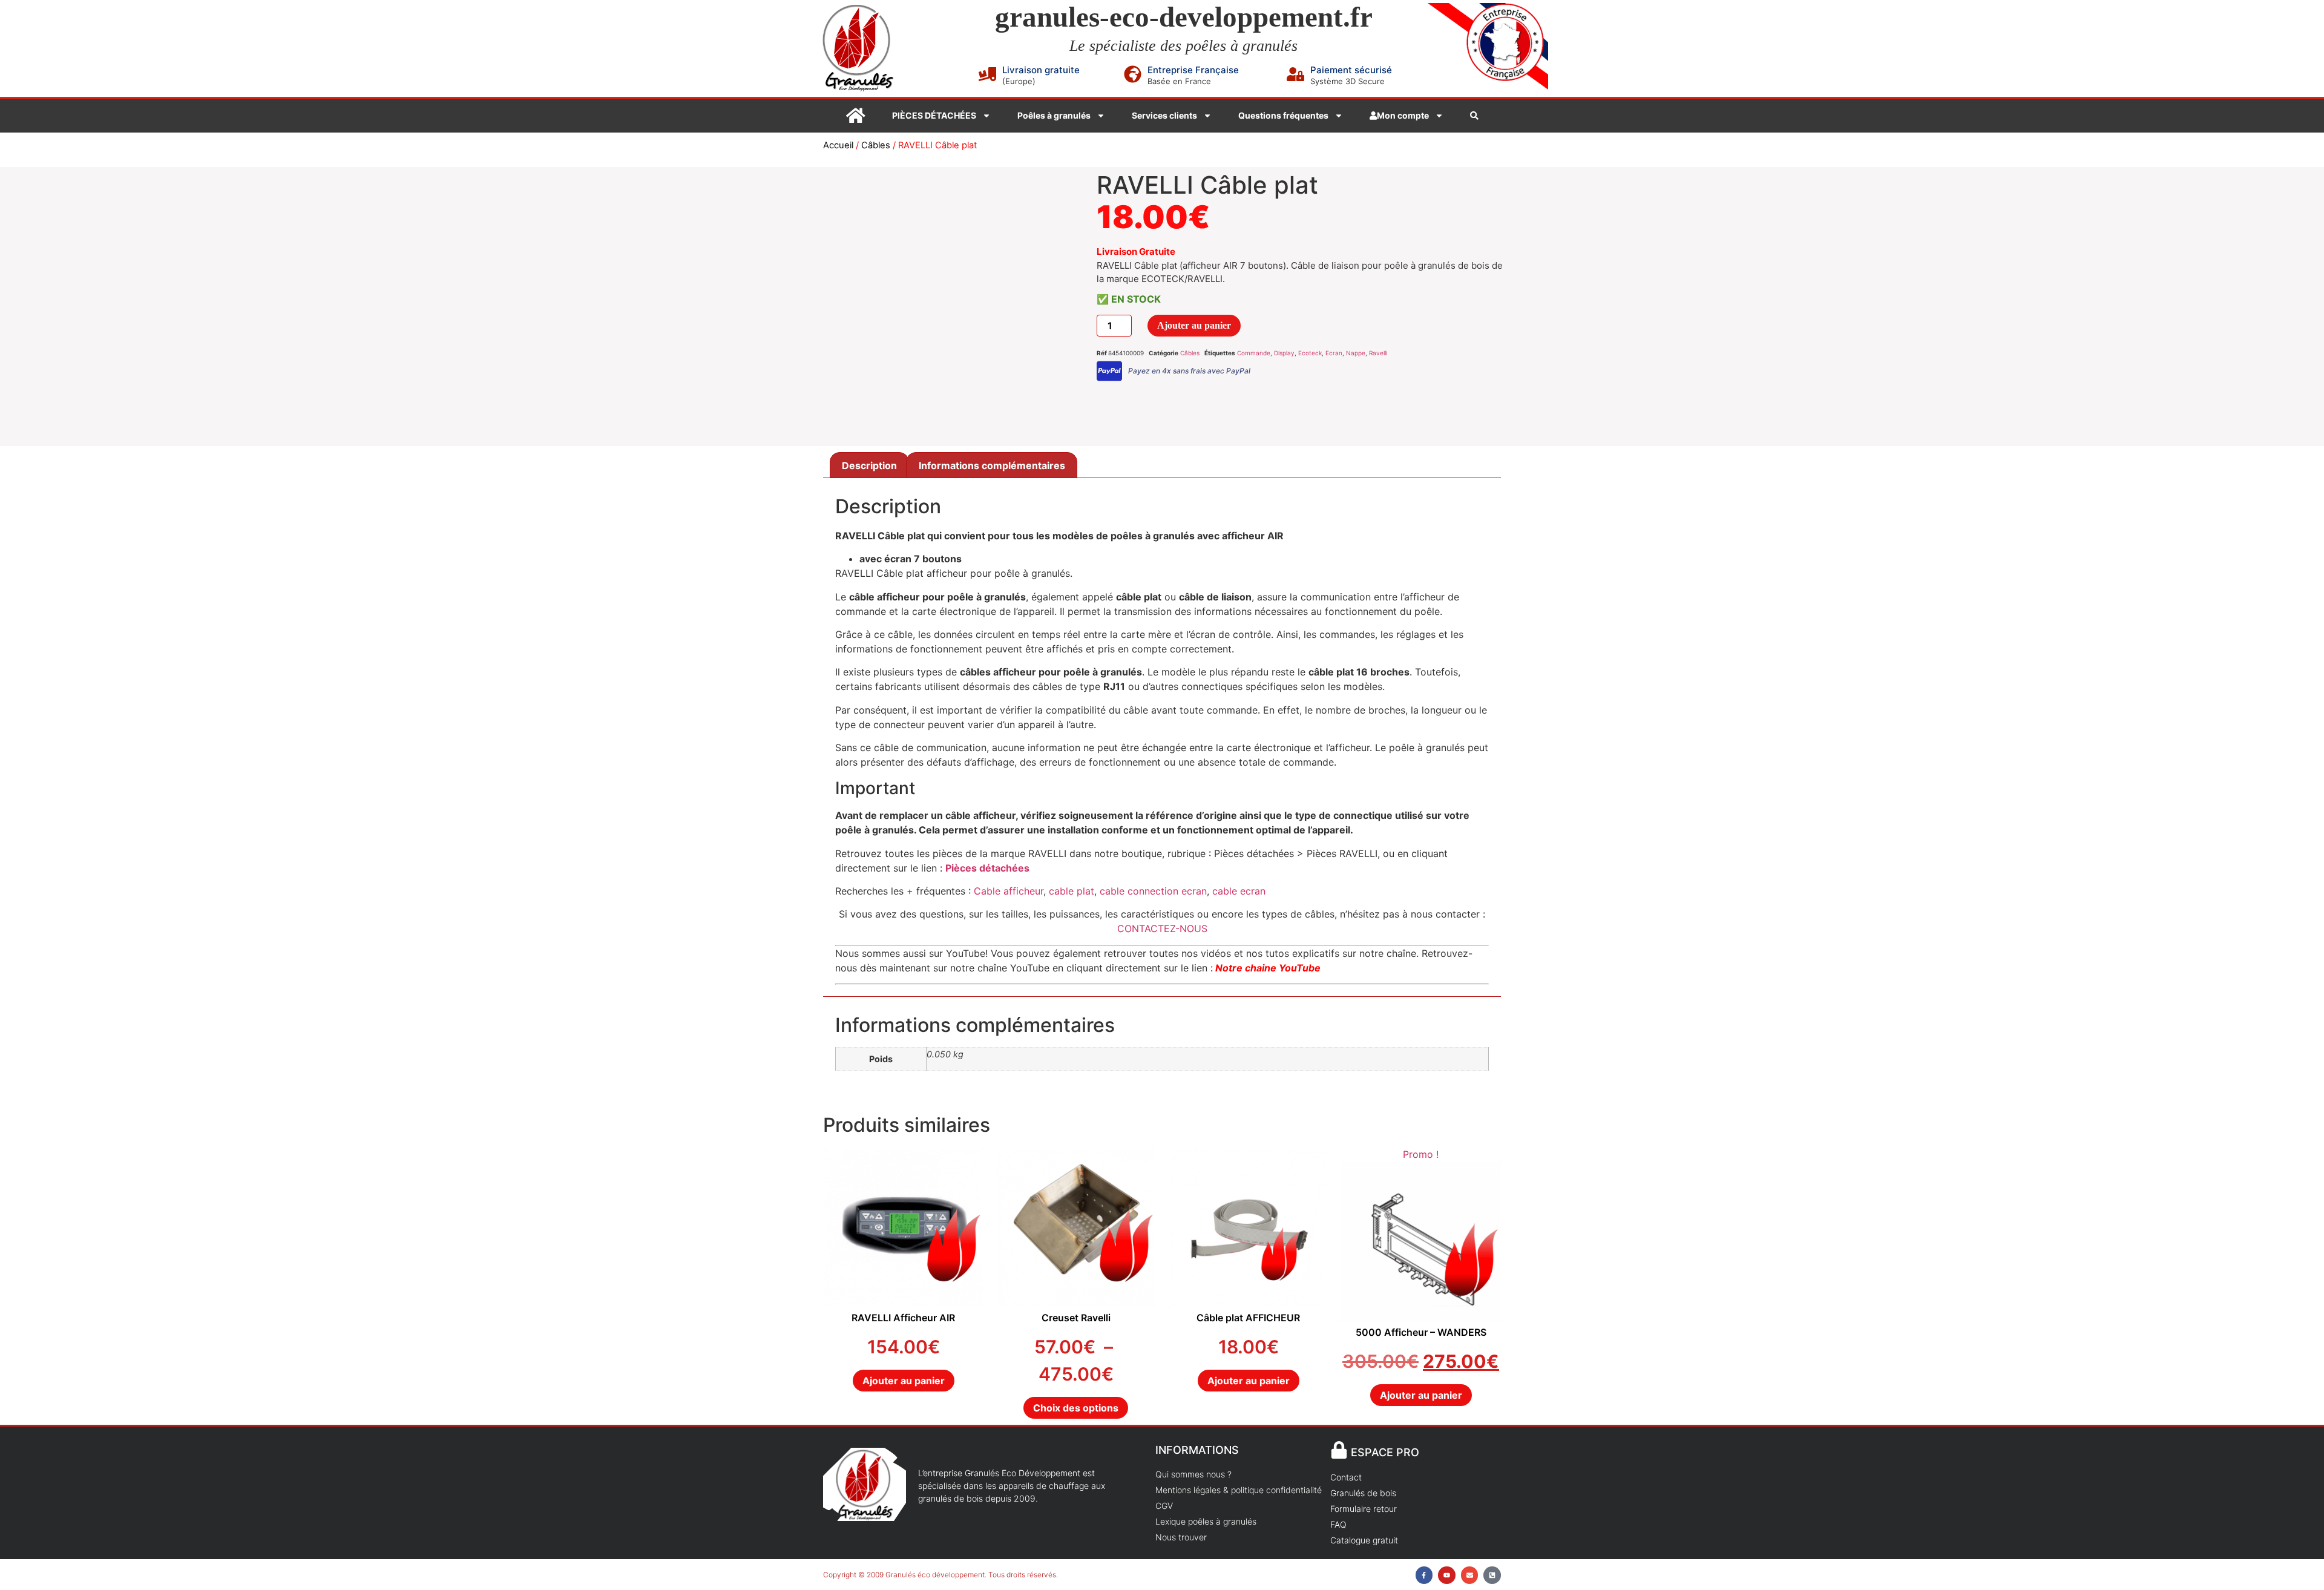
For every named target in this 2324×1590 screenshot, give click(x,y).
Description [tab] (869, 465)
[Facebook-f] (1424, 1575)
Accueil (838, 145)
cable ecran (1239, 891)
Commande (1254, 353)
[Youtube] (1447, 1575)
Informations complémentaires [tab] (992, 465)
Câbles (876, 145)
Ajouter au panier (1194, 325)
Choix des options (1076, 1408)
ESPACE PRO (1385, 1452)
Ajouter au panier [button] (904, 1381)
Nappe (1356, 353)
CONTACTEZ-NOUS (1162, 928)
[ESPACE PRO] (1339, 1450)
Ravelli (1378, 353)
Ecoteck (1310, 353)
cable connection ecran (1152, 891)
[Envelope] (1470, 1575)
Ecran (1334, 353)
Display (1284, 353)
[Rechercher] (1474, 116)
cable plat (1072, 891)
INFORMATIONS (1197, 1450)
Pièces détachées (987, 868)
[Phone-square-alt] (1492, 1575)
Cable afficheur (1009, 891)
